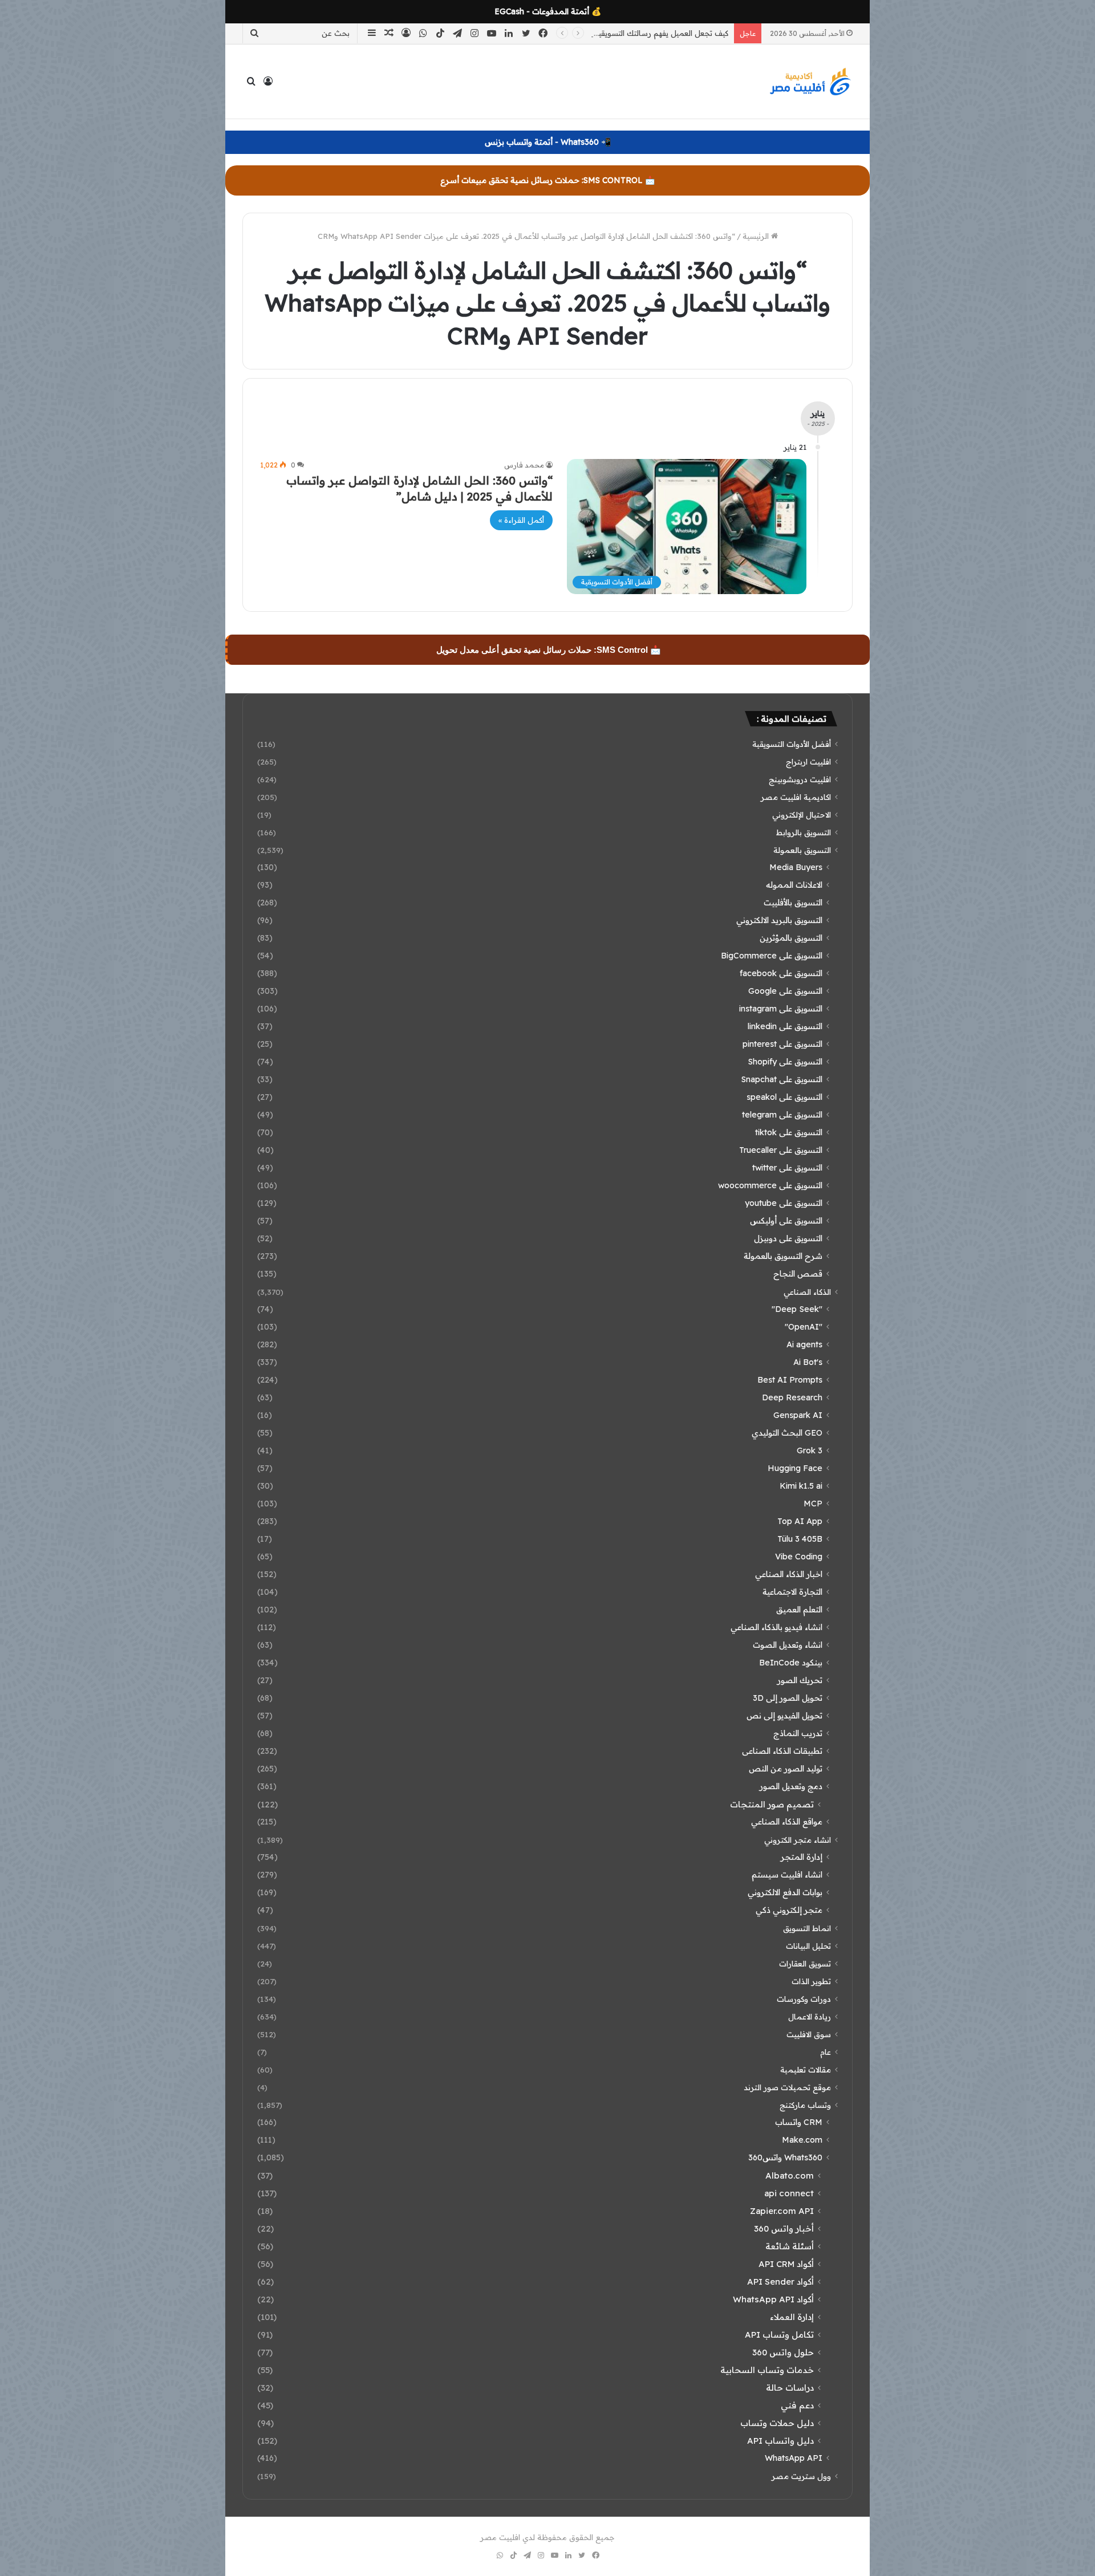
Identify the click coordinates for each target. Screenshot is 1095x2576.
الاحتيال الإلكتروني (802, 814)
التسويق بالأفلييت (793, 903)
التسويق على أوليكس (786, 1221)
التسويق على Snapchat (782, 1079)
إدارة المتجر (802, 1857)
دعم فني (797, 2405)
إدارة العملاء (792, 2317)
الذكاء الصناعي (807, 1292)
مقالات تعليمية (806, 2069)
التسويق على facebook (781, 973)
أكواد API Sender (780, 2282)
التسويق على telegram (782, 1115)
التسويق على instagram (781, 1009)
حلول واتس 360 (783, 2352)
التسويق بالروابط (804, 832)
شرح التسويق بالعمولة (783, 1256)
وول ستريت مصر (801, 2476)
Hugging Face (795, 1468)
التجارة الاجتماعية (792, 1592)
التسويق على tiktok (789, 1132)
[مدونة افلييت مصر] (810, 82)
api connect (789, 2193)
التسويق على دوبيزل (788, 1238)
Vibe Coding (799, 1557)
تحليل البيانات (808, 1946)
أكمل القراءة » (521, 520)
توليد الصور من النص (786, 1769)
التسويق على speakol (784, 1097)
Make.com (802, 2140)
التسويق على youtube (784, 1203)
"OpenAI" (804, 1327)
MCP (813, 1504)
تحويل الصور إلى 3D (788, 1698)
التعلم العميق (799, 1610)
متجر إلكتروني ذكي (789, 1910)
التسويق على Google (785, 991)
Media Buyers (796, 867)
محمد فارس (524, 465)
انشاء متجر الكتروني (798, 1840)
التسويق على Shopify (785, 1062)
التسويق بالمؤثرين (791, 938)
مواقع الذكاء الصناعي (787, 1822)
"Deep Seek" (797, 1309)
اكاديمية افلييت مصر (796, 797)
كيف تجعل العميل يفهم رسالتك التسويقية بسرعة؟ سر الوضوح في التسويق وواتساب (591, 33)
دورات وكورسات (804, 1999)
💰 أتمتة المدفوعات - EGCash (548, 11)
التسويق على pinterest (782, 1044)
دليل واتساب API (780, 2441)
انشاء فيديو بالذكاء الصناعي (776, 1627)
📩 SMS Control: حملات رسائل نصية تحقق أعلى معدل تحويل (549, 650)
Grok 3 (810, 1450)
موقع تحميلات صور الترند (787, 2087)
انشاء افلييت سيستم (787, 1875)
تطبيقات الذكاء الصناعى (782, 1751)
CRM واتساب (799, 2122)
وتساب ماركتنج (805, 2105)
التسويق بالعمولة (802, 850)
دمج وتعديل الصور (791, 1786)
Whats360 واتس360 (785, 2157)
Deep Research (792, 1397)
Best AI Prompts (790, 1380)
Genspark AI (798, 1415)
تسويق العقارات (805, 1963)
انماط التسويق (807, 1928)
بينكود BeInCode (791, 1663)
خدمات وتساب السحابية (767, 2370)
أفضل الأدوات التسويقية (792, 744)
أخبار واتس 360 (784, 2228)
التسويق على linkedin (785, 1026)
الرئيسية (757, 236)
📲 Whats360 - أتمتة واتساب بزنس (548, 142)
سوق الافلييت (809, 2034)
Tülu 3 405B (800, 1539)
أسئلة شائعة (790, 2246)
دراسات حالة (790, 2388)
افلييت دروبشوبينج (800, 779)
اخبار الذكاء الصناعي (789, 1574)
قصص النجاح (798, 1274)
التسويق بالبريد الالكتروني (779, 920)
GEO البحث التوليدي (787, 1433)
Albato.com (790, 2175)
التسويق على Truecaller (781, 1150)
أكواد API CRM (786, 2264)
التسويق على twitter (787, 1168)
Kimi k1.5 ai (801, 1486)
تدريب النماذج (798, 1733)
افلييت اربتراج (808, 761)
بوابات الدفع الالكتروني (785, 1892)
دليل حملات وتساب (777, 2423)
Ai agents (804, 1344)
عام (826, 2052)
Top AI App (800, 1521)
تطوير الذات (811, 1981)
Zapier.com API (782, 2211)
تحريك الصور (800, 1680)
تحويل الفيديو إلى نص (784, 1716)
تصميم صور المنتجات (772, 1804)
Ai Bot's (808, 1362)
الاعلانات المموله (794, 885)
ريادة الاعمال (810, 2016)
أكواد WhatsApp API (773, 2299)
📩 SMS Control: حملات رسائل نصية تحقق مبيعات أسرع (547, 180)
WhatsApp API (794, 2458)
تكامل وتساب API (779, 2335)
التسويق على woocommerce (770, 1185)
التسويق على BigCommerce (772, 956)
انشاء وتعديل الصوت (788, 1645)
